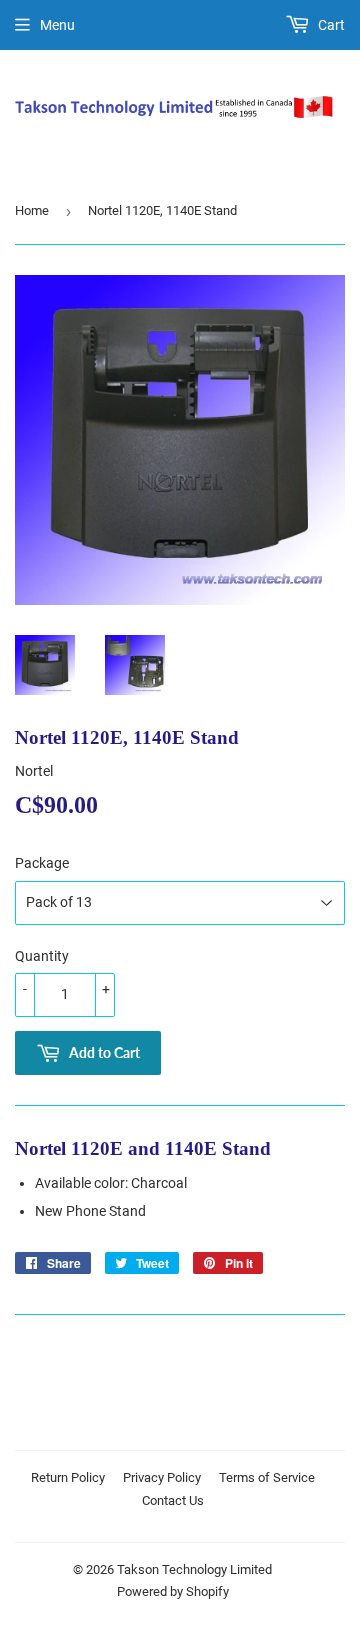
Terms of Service (267, 1477)
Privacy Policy (162, 1477)
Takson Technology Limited (194, 1569)
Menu (57, 25)
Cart (330, 25)
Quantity (42, 956)
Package (42, 863)
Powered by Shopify (173, 1591)
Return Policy (68, 1477)
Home (32, 210)
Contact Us (173, 1500)
